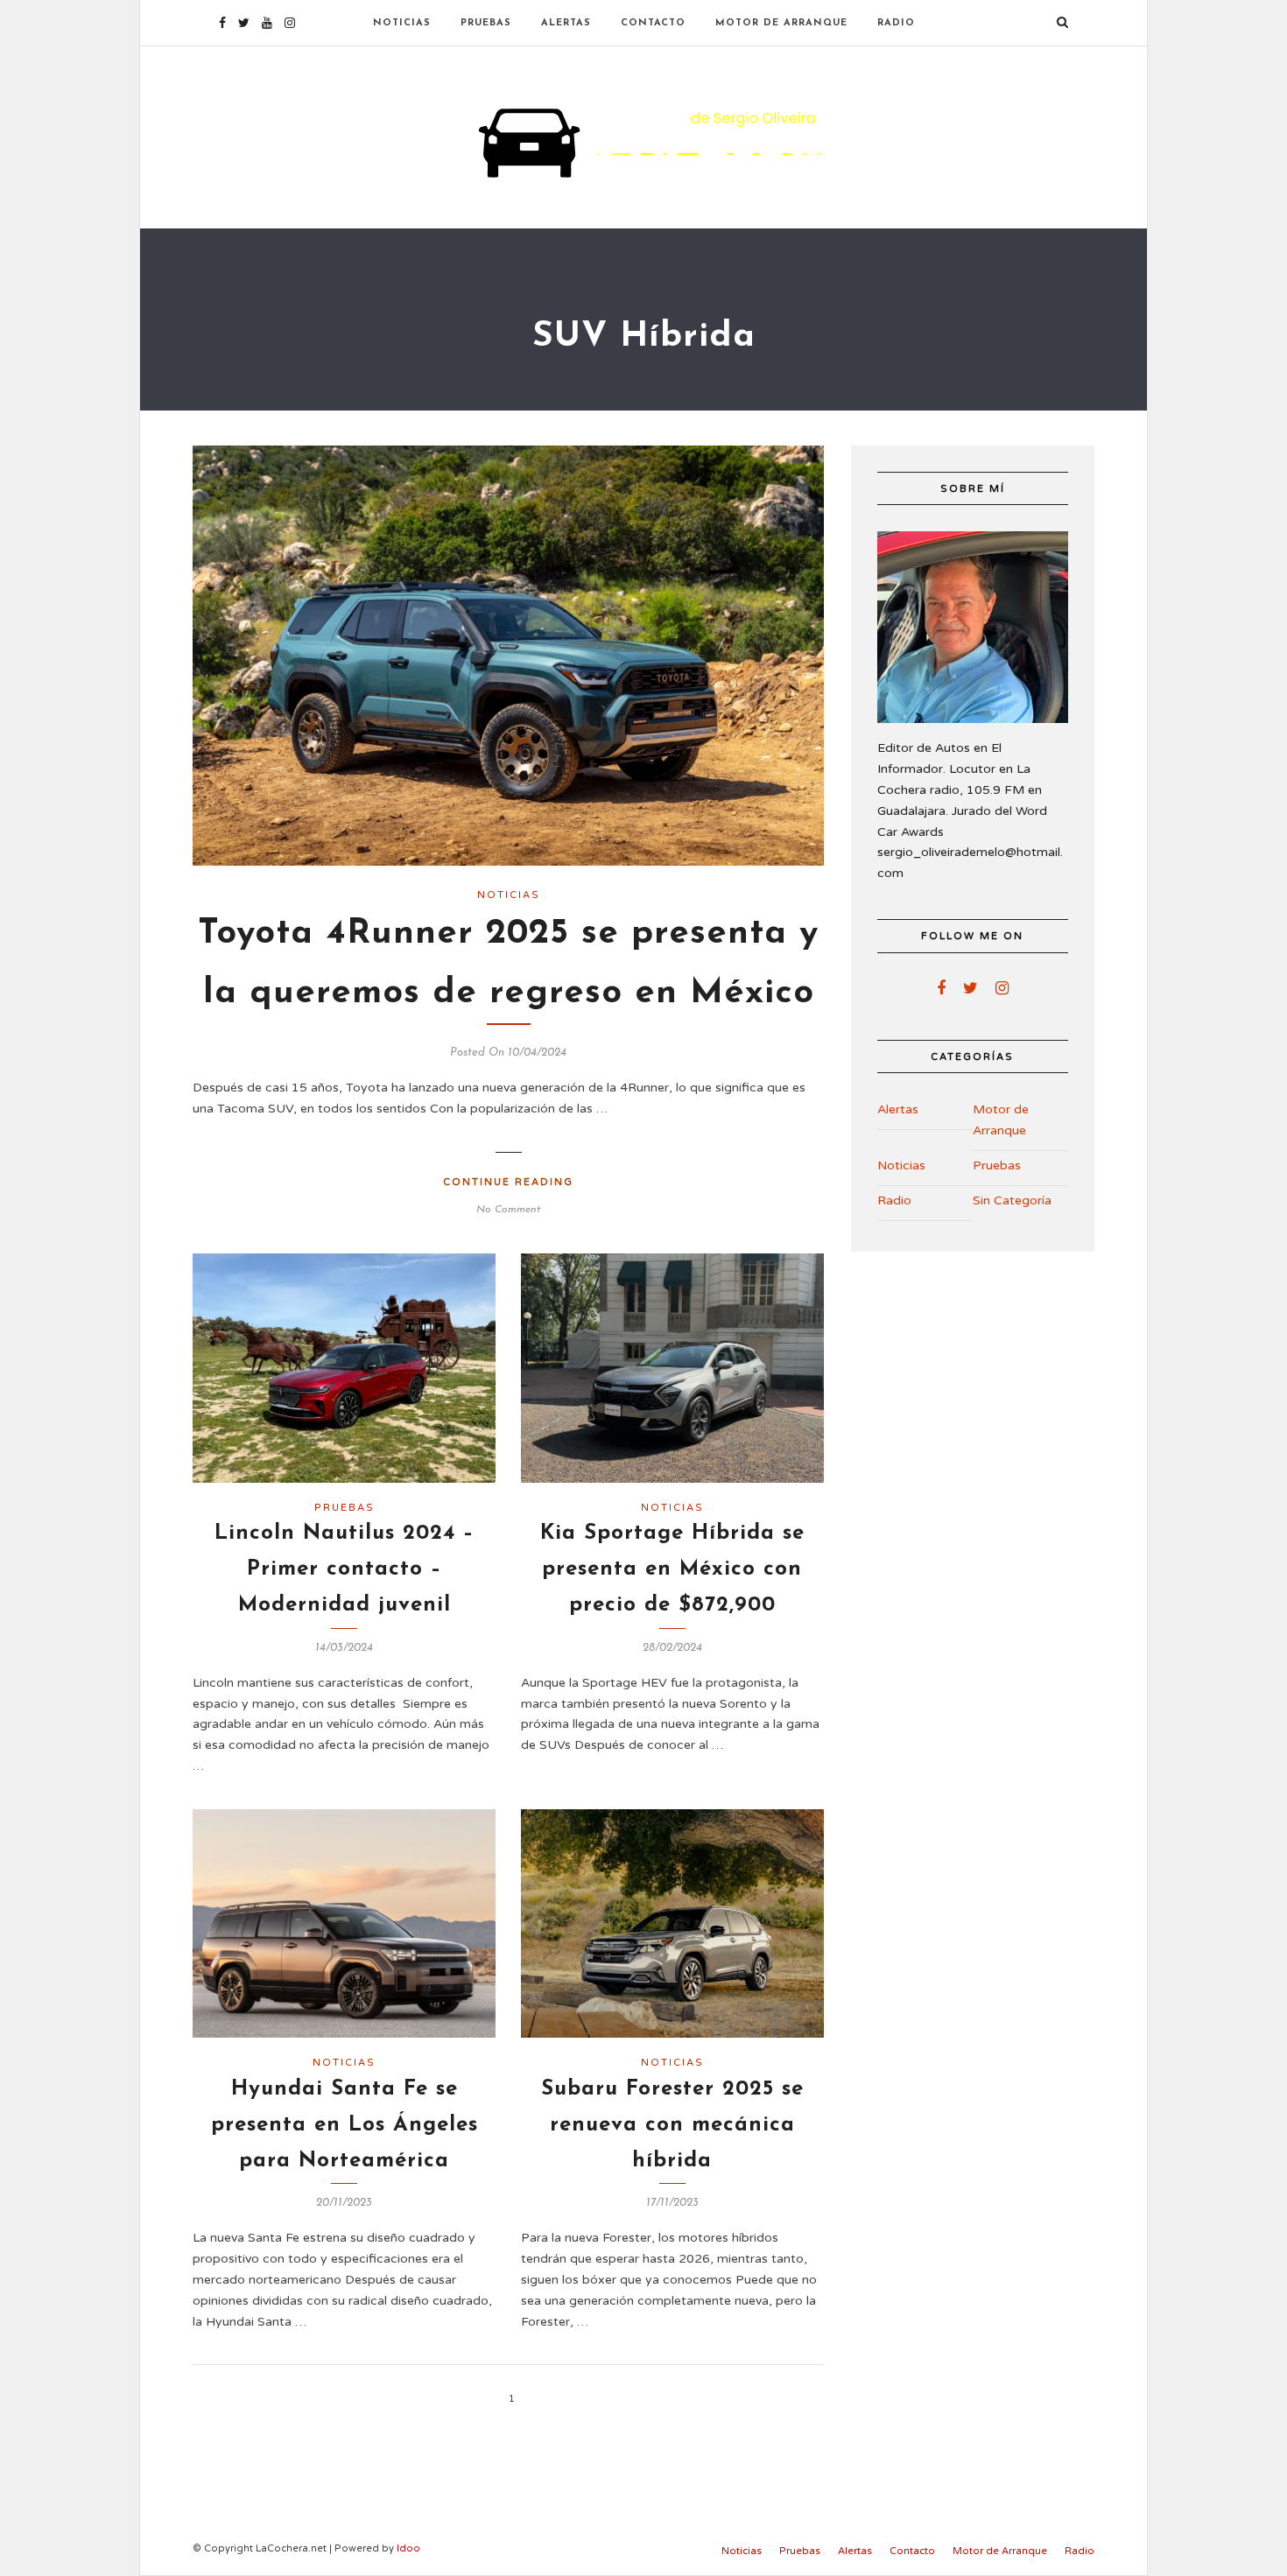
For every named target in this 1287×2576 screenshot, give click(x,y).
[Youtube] (267, 23)
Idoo (408, 2548)
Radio (896, 23)
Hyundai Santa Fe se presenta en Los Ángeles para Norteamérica (345, 2125)
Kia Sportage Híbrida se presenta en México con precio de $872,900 (672, 1569)
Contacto (653, 23)
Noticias (402, 23)
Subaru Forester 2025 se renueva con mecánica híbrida (672, 2125)
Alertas (566, 23)
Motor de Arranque (781, 23)
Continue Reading (508, 1182)
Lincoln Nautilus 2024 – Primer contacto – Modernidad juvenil (345, 1569)
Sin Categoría (1012, 1200)
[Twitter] (971, 988)
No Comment (508, 1210)
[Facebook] (941, 988)
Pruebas (486, 23)
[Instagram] (290, 23)
